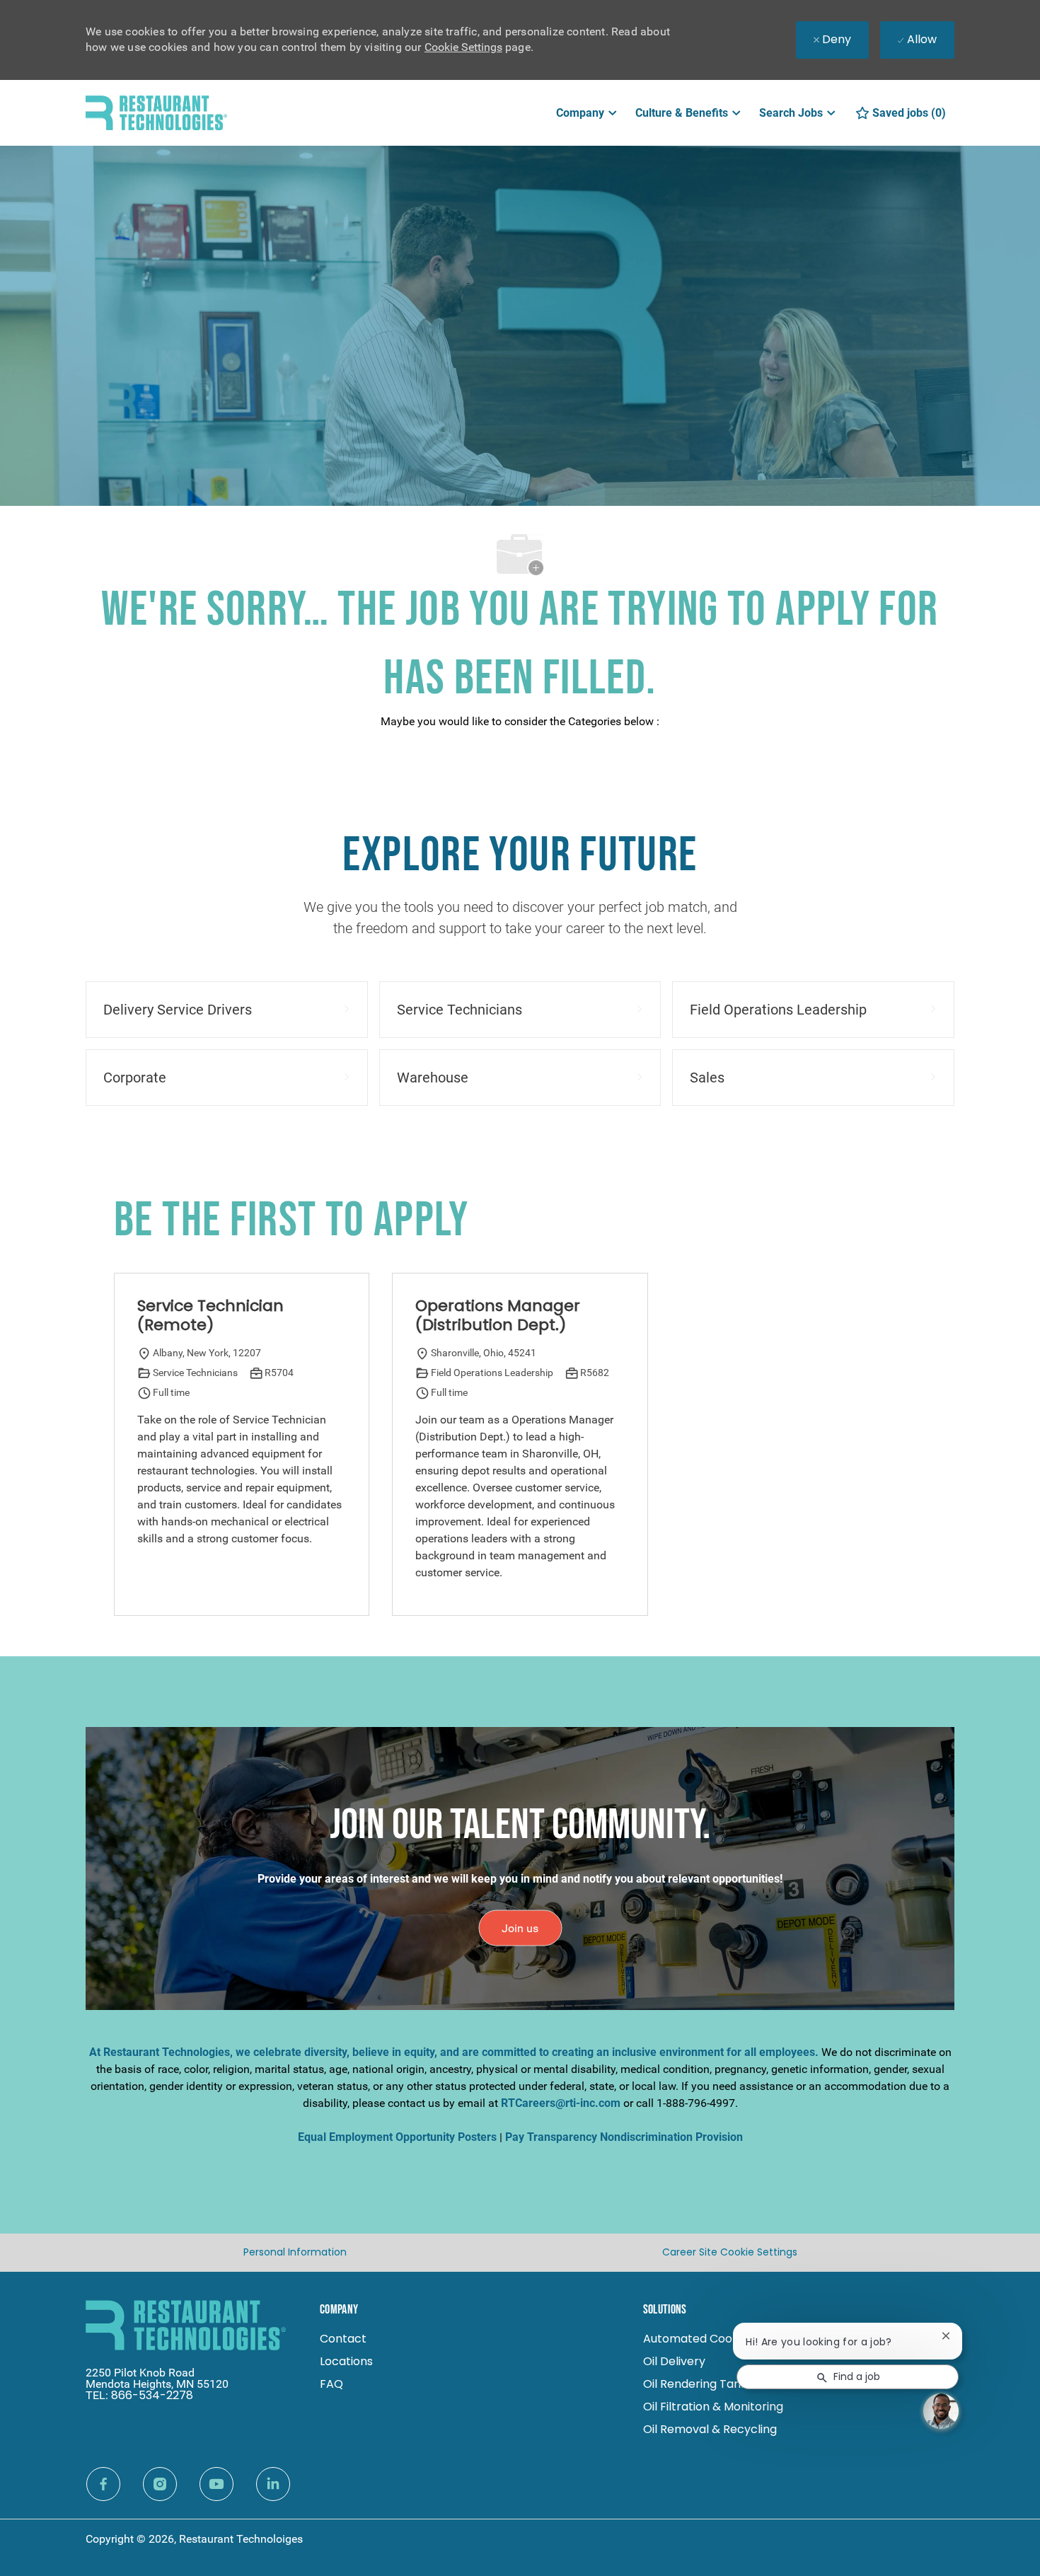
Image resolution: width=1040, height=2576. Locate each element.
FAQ (331, 2384)
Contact (343, 2339)
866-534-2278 (152, 2395)
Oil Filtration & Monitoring (713, 2407)
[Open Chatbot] (941, 2411)
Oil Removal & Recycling (710, 2429)
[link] (520, 1928)
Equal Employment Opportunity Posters (397, 2137)
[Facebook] (103, 2484)
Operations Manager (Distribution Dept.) (498, 1316)
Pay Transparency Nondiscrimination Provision (624, 2137)
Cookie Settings (463, 47)
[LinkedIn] (273, 2484)
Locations (346, 2361)
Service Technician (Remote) (210, 1316)
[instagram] (160, 2484)
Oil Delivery (674, 2361)
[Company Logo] (156, 112)
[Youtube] (216, 2484)
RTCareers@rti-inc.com (561, 2103)
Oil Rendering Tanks (698, 2384)
